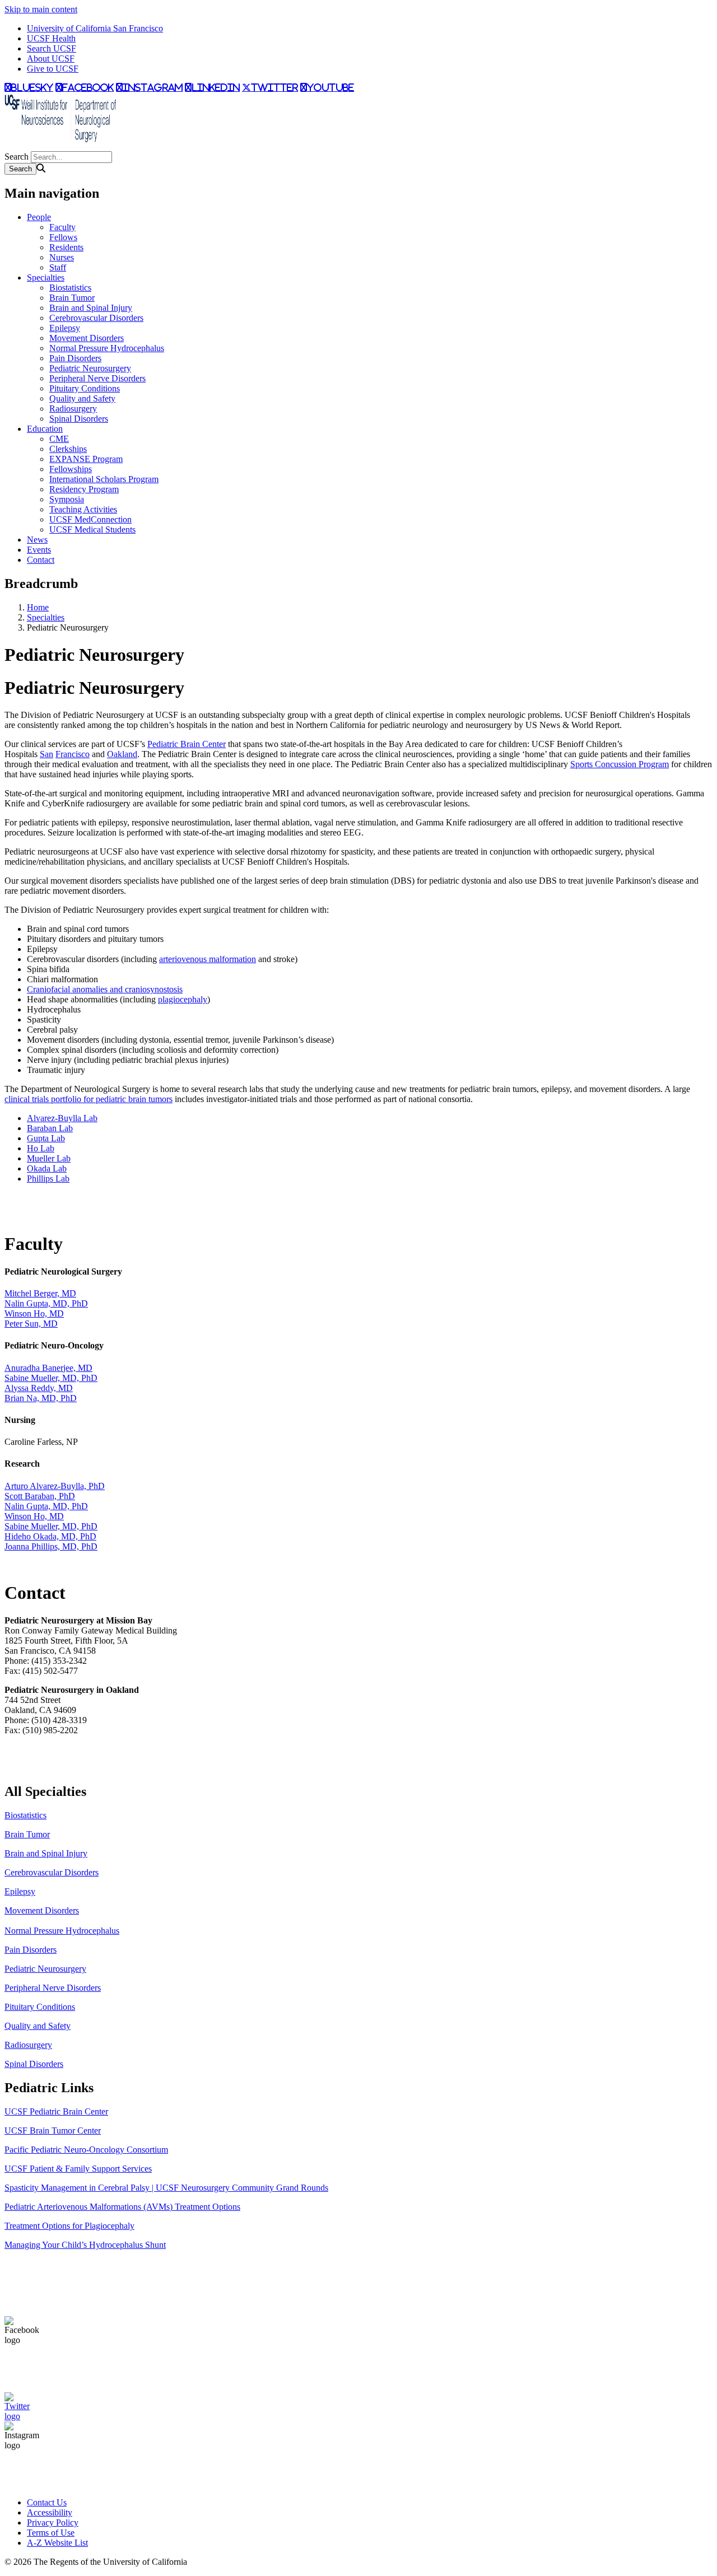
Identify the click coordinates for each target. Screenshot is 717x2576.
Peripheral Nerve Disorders (97, 378)
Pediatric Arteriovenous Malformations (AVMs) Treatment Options (122, 2207)
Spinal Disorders (79, 419)
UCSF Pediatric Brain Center (56, 2111)
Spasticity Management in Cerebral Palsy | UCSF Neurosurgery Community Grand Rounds (166, 2188)
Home (38, 607)
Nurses (62, 257)
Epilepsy (65, 328)
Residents (66, 247)
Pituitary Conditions (85, 388)
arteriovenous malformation (208, 959)
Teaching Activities (83, 509)
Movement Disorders (87, 338)
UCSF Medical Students (92, 529)
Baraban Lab (50, 1128)
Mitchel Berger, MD (40, 1293)
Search (17, 157)
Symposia (67, 499)
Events (39, 550)
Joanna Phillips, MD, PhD (51, 1546)
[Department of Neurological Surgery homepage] (60, 146)
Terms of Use (51, 2533)
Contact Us (47, 2502)
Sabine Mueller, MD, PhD (51, 1378)
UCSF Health (51, 38)
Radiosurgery (73, 409)
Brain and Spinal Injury (91, 308)
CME (59, 439)
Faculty (62, 227)
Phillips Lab (48, 1179)
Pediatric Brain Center (187, 744)
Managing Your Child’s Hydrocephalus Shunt (85, 2245)
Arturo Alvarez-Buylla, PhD (55, 1486)
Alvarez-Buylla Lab (62, 1118)
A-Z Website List (57, 2543)
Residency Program (84, 489)
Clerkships (68, 449)
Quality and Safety (82, 398)
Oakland (122, 754)
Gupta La (44, 1138)
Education (45, 429)
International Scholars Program (104, 479)
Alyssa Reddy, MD (39, 1388)
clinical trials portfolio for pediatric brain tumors (89, 1099)
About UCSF (51, 59)
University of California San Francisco (95, 28)
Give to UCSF (53, 69)
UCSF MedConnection (90, 519)
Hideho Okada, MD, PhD (50, 1536)
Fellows (63, 237)
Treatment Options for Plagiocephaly (69, 2226)
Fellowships (71, 469)
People (39, 217)
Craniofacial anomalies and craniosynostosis (105, 989)
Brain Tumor (72, 298)
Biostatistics (70, 288)
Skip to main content (41, 9)
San (46, 754)
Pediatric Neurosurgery (90, 368)
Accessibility (50, 2512)
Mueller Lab (49, 1158)
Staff (58, 267)
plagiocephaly (183, 999)
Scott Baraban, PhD (40, 1496)
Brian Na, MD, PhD (41, 1398)
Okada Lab (47, 1168)
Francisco (73, 754)
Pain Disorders (75, 358)
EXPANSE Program (86, 459)
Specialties (46, 277)
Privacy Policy (53, 2523)
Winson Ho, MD (34, 1313)
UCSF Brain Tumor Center (53, 2131)
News (37, 540)
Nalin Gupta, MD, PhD (46, 1303)
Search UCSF (52, 48)
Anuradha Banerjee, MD (48, 1368)
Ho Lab (41, 1148)
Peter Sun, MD (31, 1324)
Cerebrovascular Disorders (96, 318)
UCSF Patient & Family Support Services (78, 2169)
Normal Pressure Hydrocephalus (107, 348)
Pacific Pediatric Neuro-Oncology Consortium (86, 2150)
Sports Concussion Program (620, 764)
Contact (41, 560)
